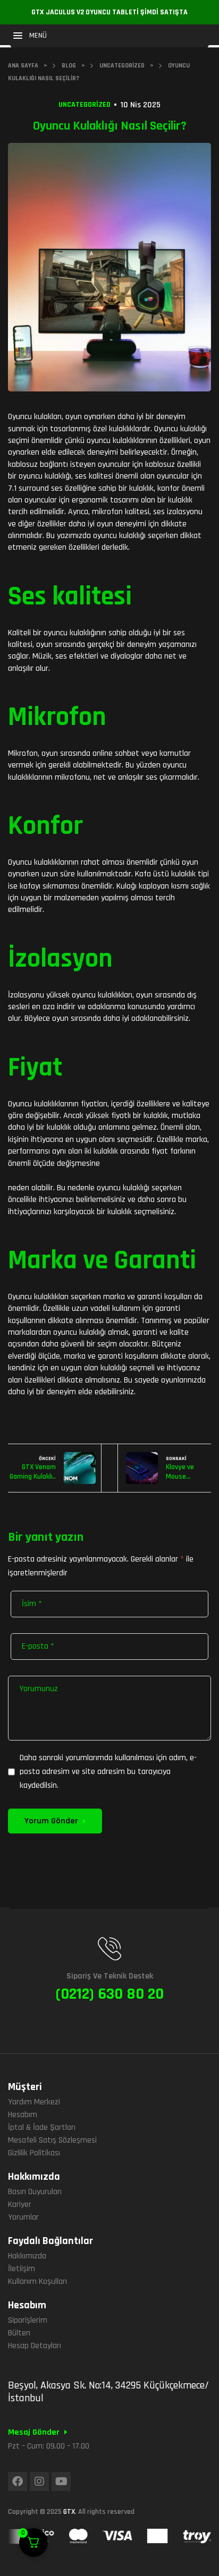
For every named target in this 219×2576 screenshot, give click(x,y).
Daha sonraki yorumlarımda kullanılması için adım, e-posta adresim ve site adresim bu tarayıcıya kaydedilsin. (108, 1772)
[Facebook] (18, 2481)
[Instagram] (39, 2481)
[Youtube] (61, 2481)
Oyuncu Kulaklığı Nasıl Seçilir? (110, 126)
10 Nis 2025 (140, 105)
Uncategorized (85, 105)
